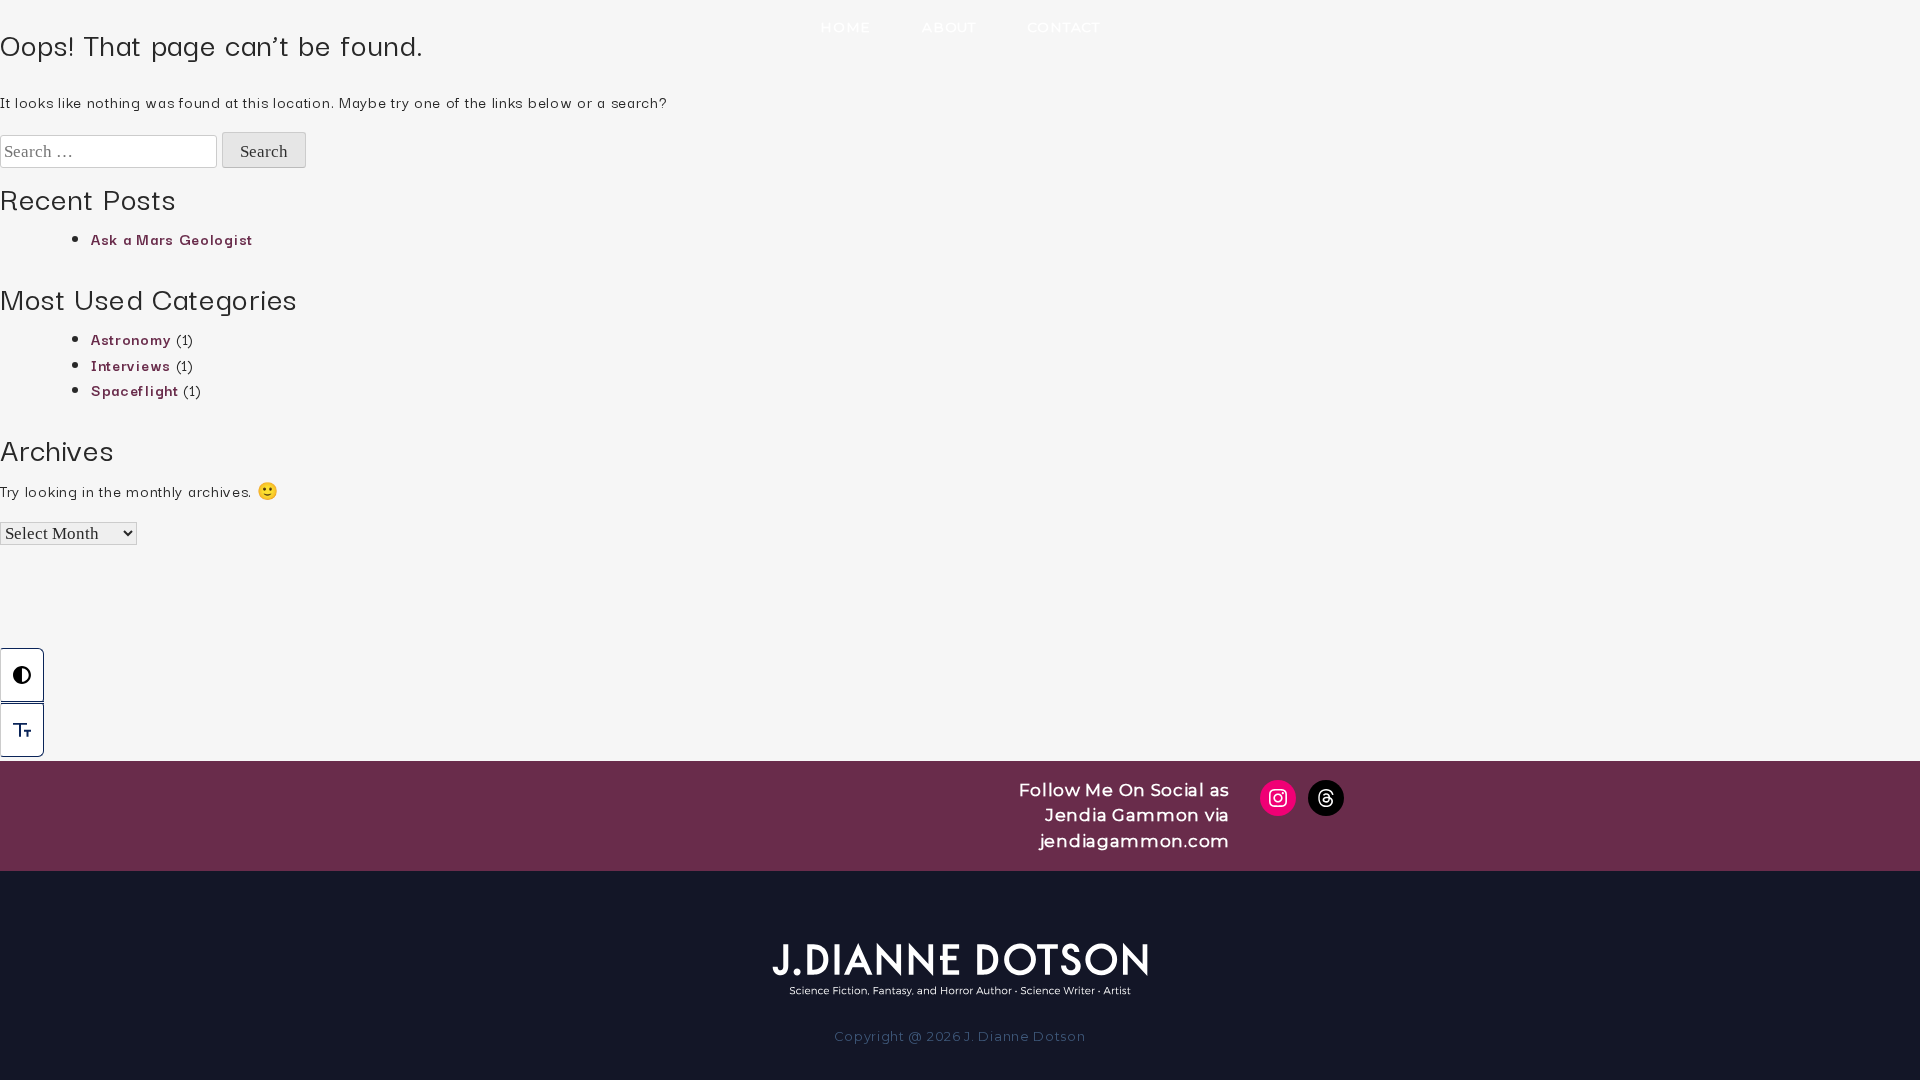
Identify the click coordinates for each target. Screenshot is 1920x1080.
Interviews (131, 364)
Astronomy (131, 338)
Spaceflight (135, 389)
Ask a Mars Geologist (172, 238)
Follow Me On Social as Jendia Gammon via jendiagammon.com (1124, 815)
